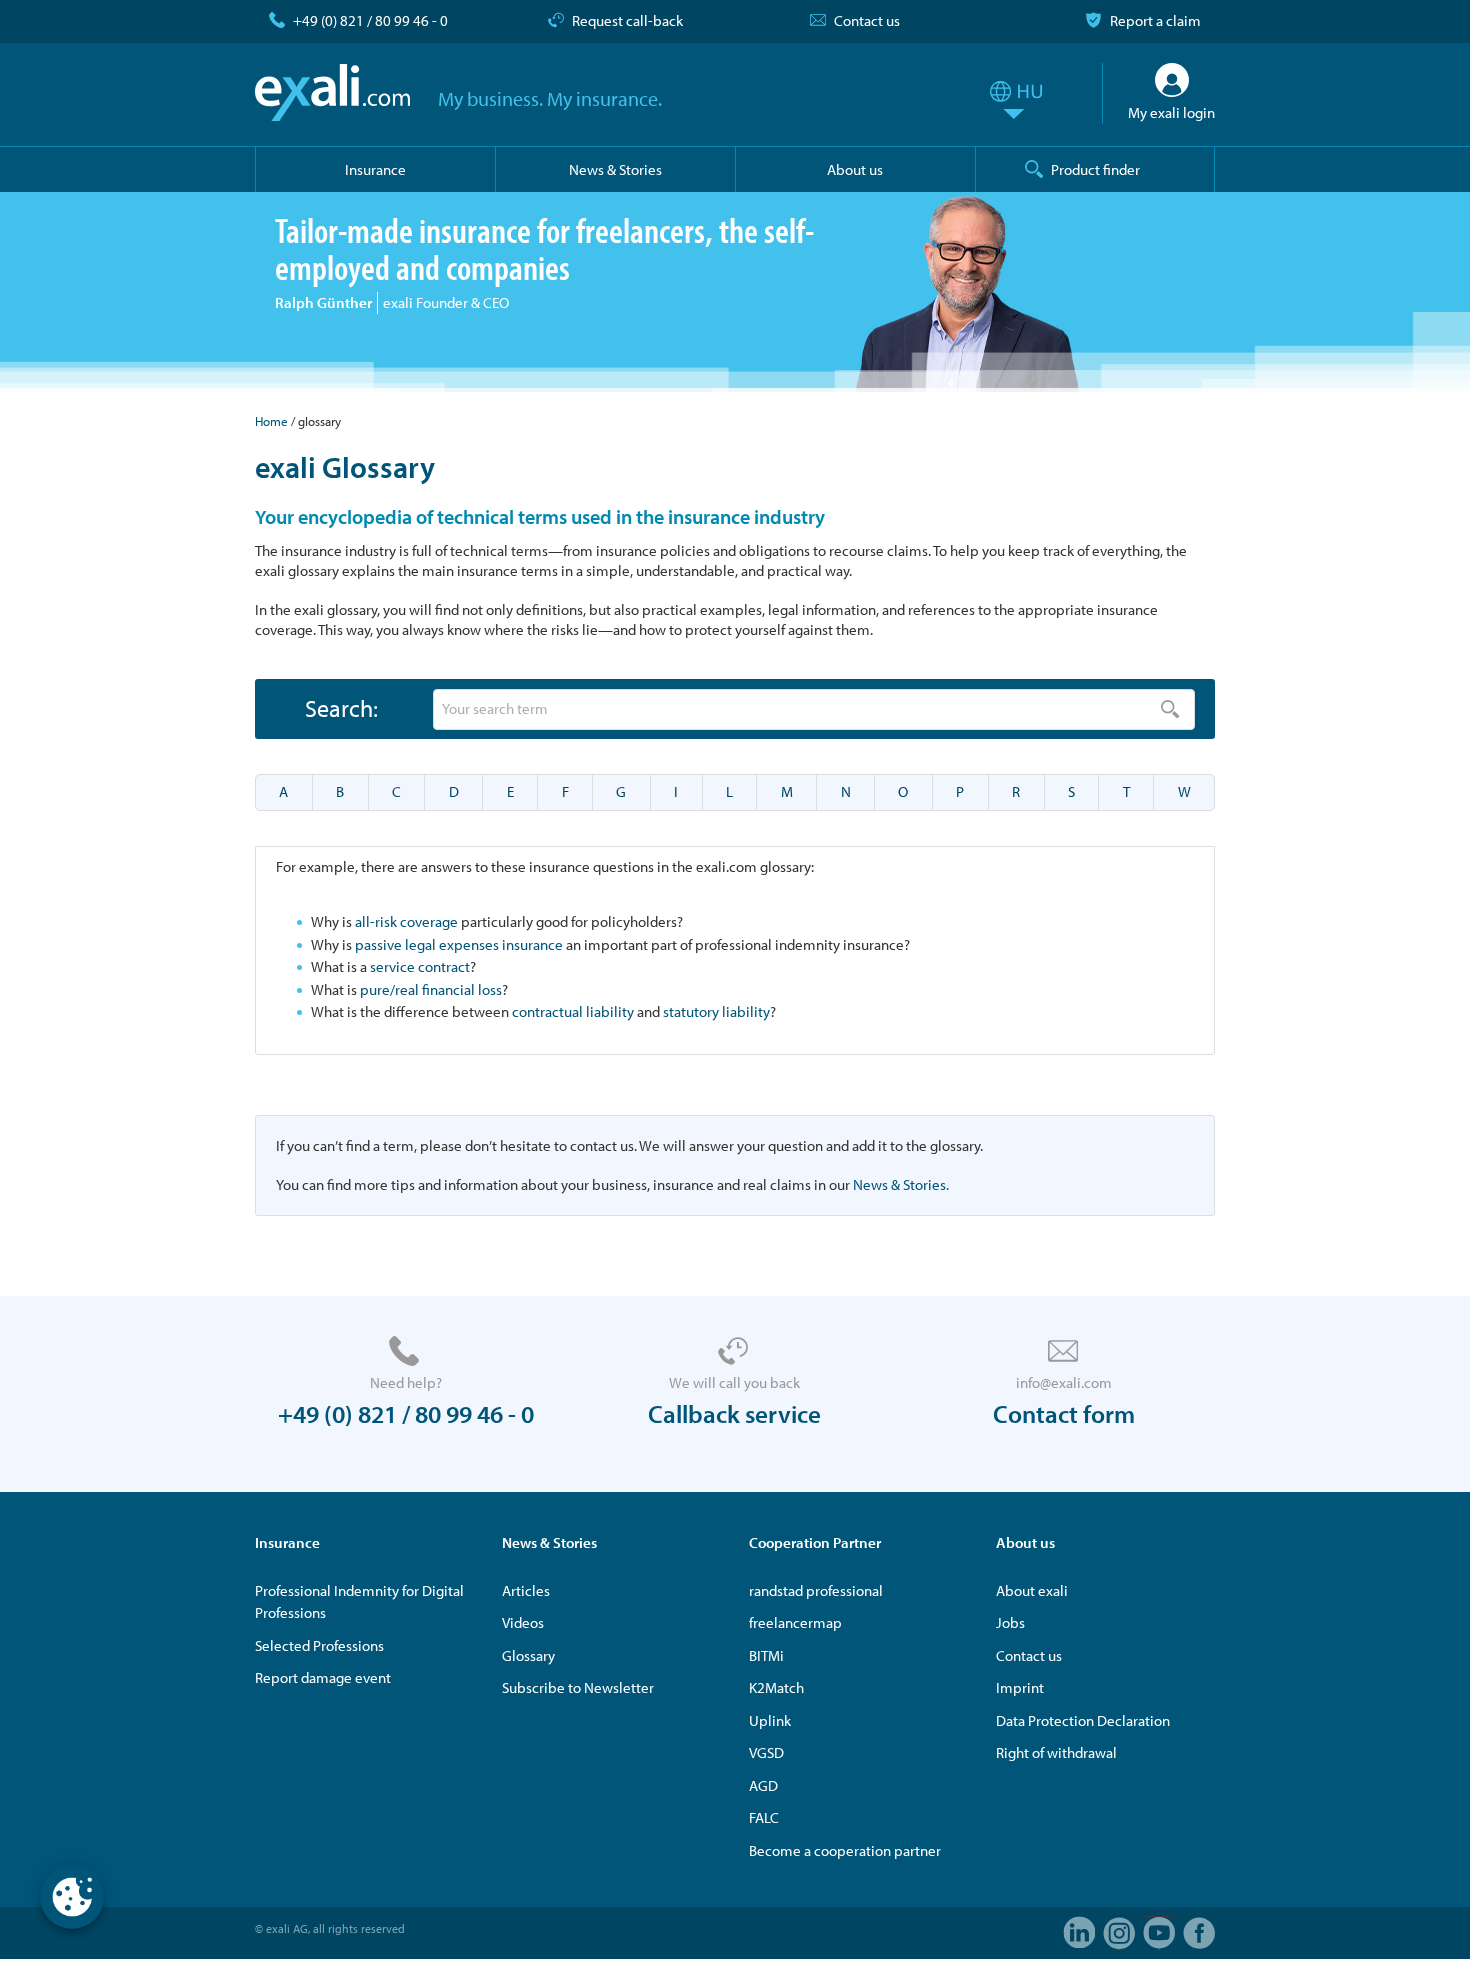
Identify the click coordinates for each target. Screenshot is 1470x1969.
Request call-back (627, 20)
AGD (763, 1785)
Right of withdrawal (1056, 1752)
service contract (420, 966)
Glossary (528, 1655)
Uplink (770, 1720)
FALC (764, 1817)
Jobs (1010, 1622)
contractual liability (573, 1011)
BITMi (766, 1655)
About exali (1032, 1590)
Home (271, 421)
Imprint (1020, 1687)
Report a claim (1155, 20)
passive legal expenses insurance (459, 944)
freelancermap (795, 1622)
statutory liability (716, 1011)
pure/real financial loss (431, 989)
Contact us (867, 20)
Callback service (734, 1413)
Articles (526, 1590)
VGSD (766, 1752)
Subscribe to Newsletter (578, 1687)
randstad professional (816, 1590)
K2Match (776, 1687)
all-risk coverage (406, 921)
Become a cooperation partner (845, 1850)
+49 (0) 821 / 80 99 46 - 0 (370, 20)
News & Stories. (901, 1184)
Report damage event (323, 1677)
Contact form (1064, 1413)
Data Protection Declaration (1083, 1720)
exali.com (332, 93)
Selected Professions (319, 1645)
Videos (523, 1622)
